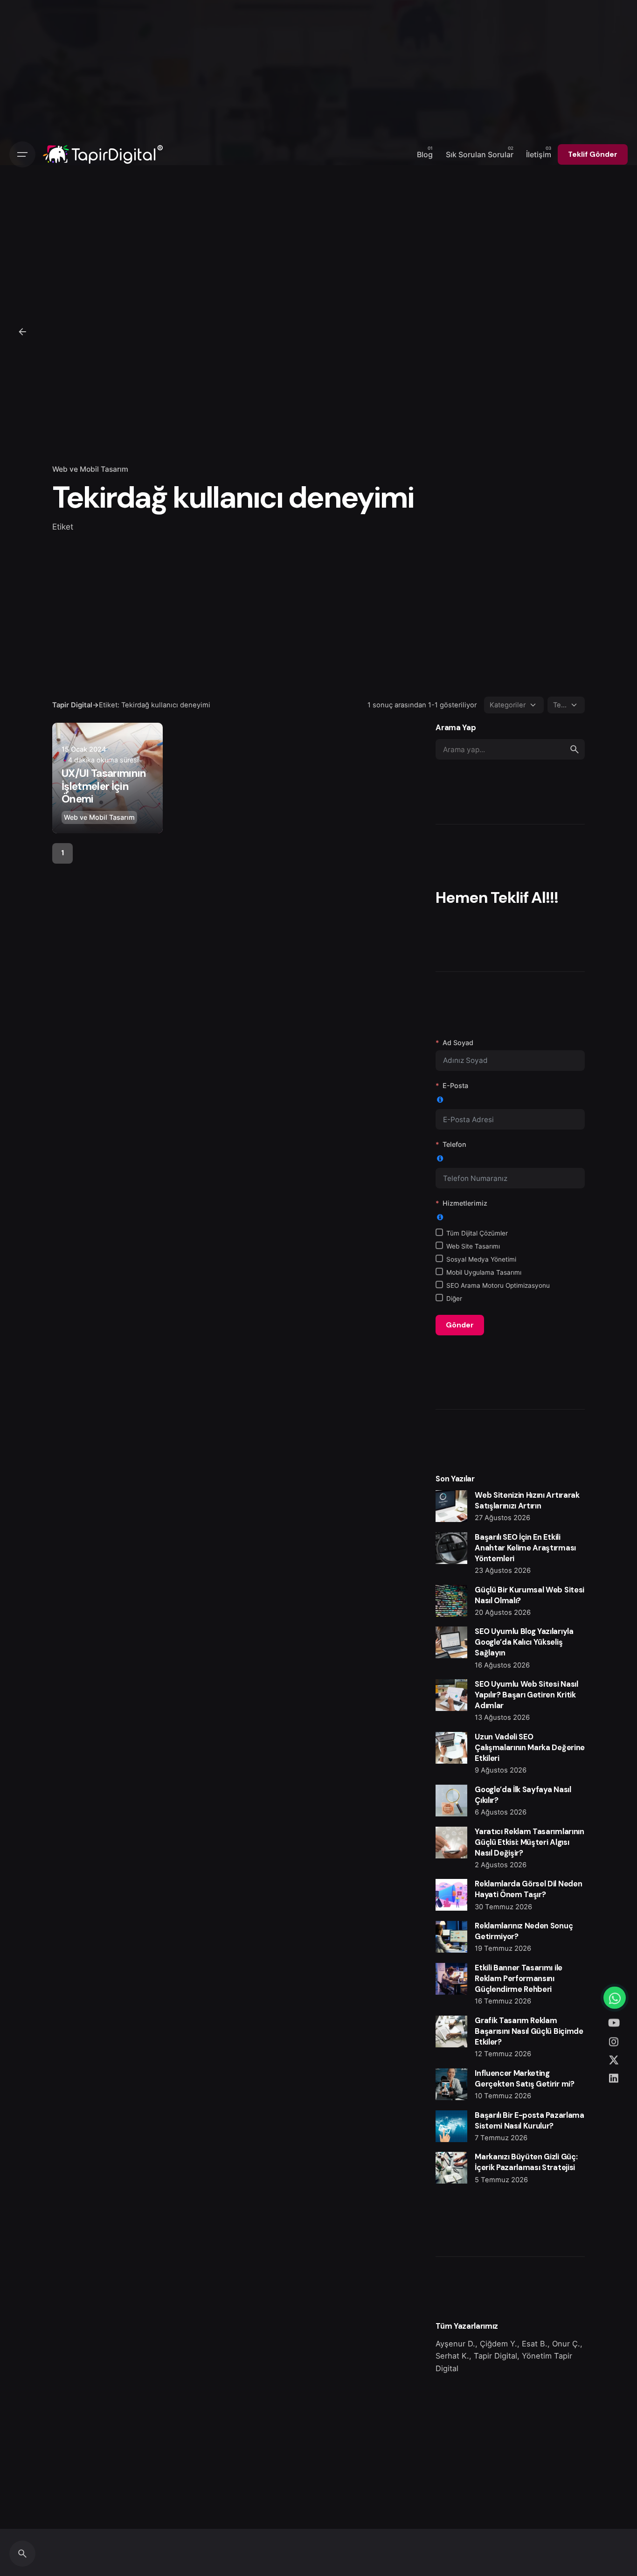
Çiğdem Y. (499, 2344)
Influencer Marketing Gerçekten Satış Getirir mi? (524, 2079)
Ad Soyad (458, 1043)
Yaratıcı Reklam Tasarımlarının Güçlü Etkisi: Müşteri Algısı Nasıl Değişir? (529, 1842)
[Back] (22, 332)
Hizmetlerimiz (465, 1203)
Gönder (460, 1325)
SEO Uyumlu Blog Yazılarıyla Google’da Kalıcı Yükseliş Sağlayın (524, 1642)
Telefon (454, 1144)
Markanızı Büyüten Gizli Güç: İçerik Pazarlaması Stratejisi (526, 2162)
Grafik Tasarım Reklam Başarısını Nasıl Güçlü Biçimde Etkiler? (529, 2031)
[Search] (22, 2554)
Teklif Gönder (593, 154)
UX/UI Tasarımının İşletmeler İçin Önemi (104, 786)
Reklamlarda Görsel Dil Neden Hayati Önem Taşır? (528, 1889)
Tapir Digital (495, 2356)
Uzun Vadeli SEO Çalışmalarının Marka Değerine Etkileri (530, 1748)
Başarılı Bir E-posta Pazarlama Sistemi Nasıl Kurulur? (529, 2121)
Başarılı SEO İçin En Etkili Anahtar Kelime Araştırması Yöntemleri (525, 1548)
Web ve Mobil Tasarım (90, 469)
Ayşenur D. (455, 2344)
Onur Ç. (566, 2344)
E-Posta (455, 1086)
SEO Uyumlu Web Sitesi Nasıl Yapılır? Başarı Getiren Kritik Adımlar (526, 1695)
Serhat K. (452, 2356)
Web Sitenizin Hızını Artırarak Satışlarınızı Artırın (527, 1501)
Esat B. (535, 2344)
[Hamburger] (22, 154)
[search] (575, 749)
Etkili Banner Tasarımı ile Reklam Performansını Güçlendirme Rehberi (518, 1979)
